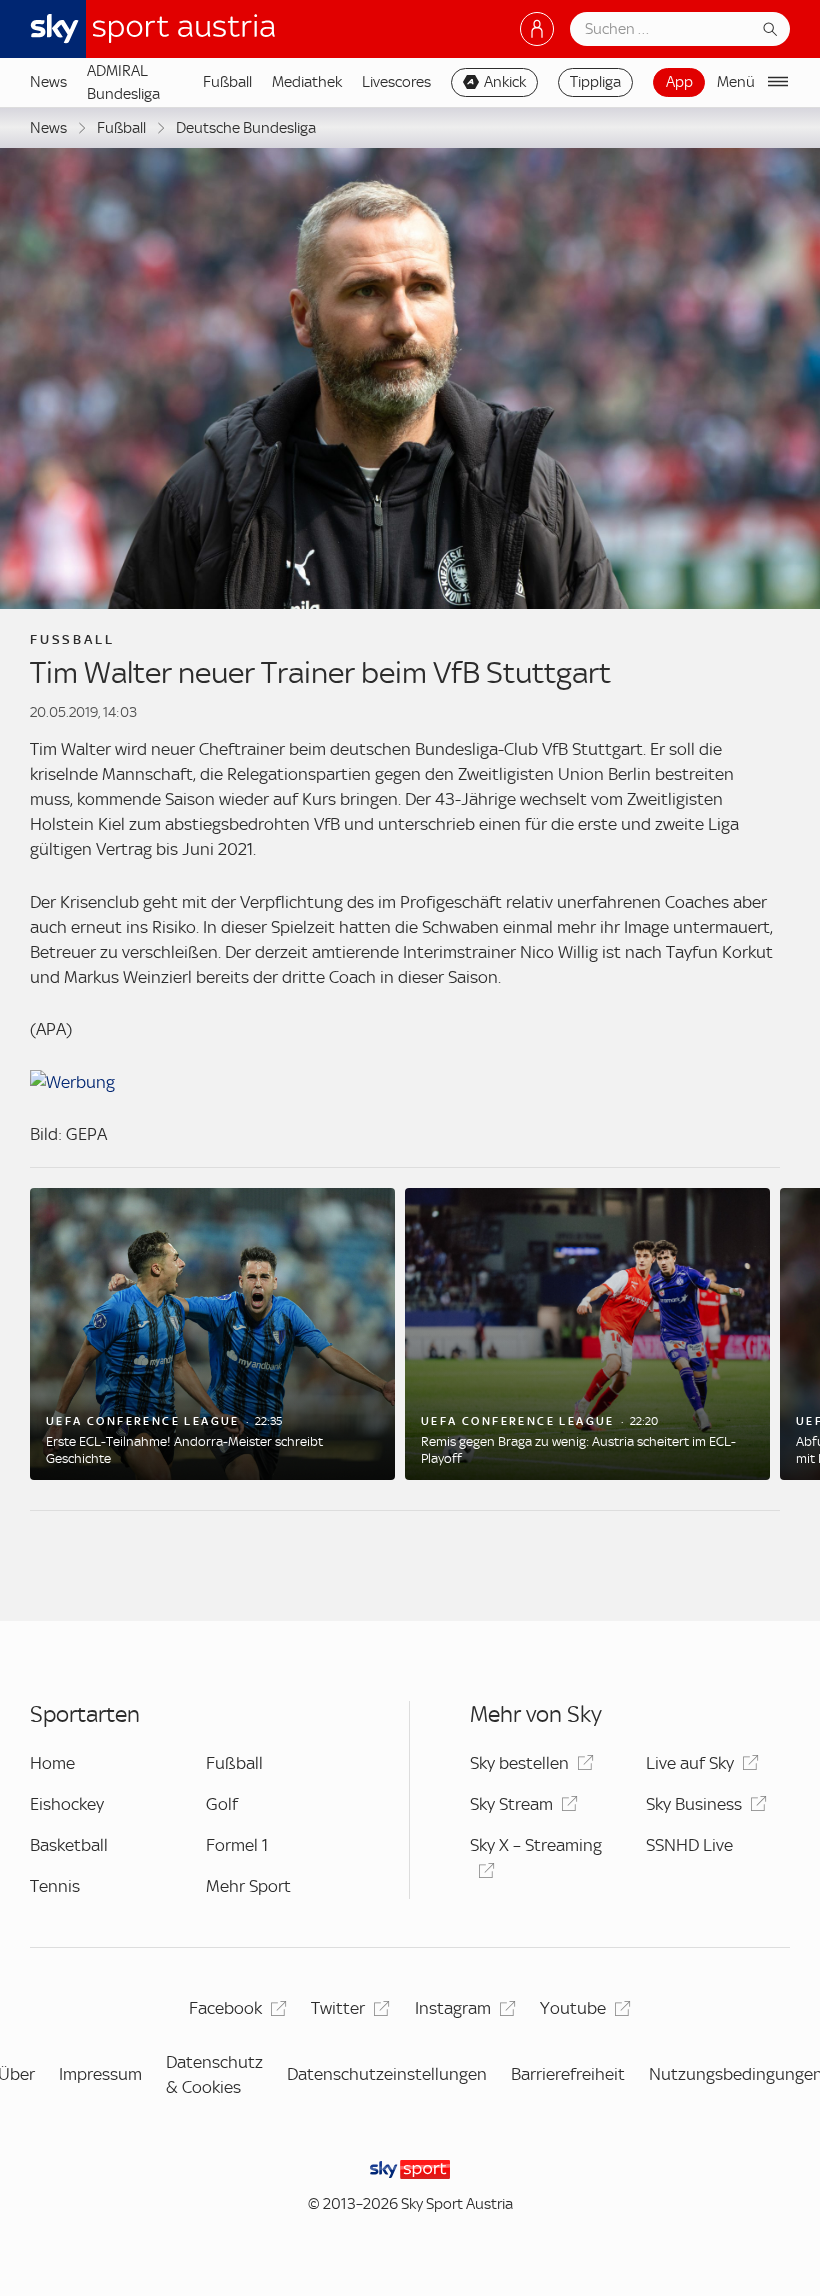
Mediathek (307, 82)
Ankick (505, 82)
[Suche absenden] (770, 29)
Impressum (100, 2074)
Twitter (338, 2008)
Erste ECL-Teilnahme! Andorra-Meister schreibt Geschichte (184, 1450)
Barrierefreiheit (568, 2074)
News (48, 82)
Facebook (225, 2008)
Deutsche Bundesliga (246, 128)
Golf (222, 1804)
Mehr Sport (248, 1886)
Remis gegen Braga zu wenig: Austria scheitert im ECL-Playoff (578, 1450)
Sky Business (694, 1804)
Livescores (396, 82)
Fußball (227, 82)
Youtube (573, 2008)
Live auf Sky (690, 1763)
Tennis (55, 1886)
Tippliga (595, 82)
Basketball (69, 1845)
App (679, 82)
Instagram (453, 2008)
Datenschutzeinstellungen (387, 2074)
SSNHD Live (689, 1845)
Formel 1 (237, 1845)
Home (52, 1763)
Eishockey (67, 1804)
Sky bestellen (519, 1763)
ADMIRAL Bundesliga (123, 82)
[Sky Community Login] (537, 29)
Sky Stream (511, 1804)
